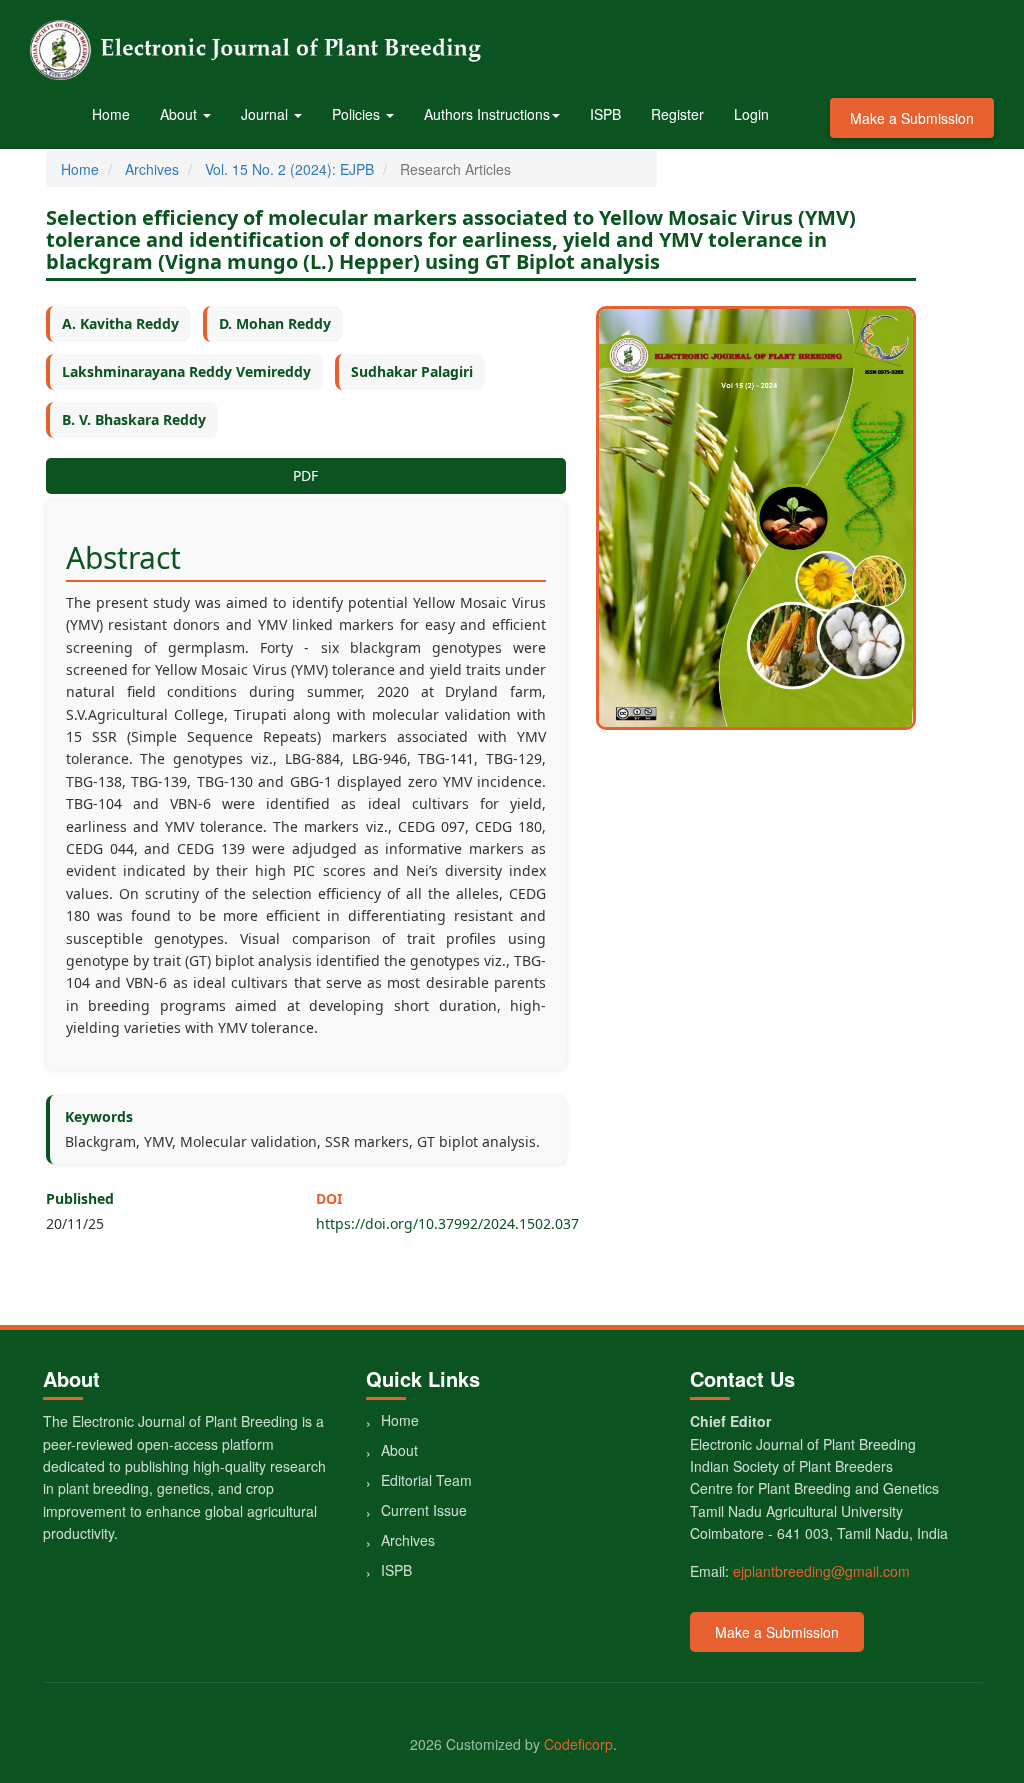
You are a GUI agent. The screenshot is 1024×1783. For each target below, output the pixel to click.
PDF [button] (305, 475)
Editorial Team (426, 1480)
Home (111, 114)
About (399, 1450)
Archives (152, 169)
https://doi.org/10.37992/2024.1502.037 (447, 1223)
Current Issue (424, 1510)
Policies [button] (358, 114)
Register (677, 114)
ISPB (605, 114)
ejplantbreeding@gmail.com (821, 1571)
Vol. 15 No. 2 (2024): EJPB (289, 169)
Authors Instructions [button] (487, 114)
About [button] (180, 114)
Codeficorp (578, 1744)
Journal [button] (266, 114)
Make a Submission (912, 118)
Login (751, 114)
